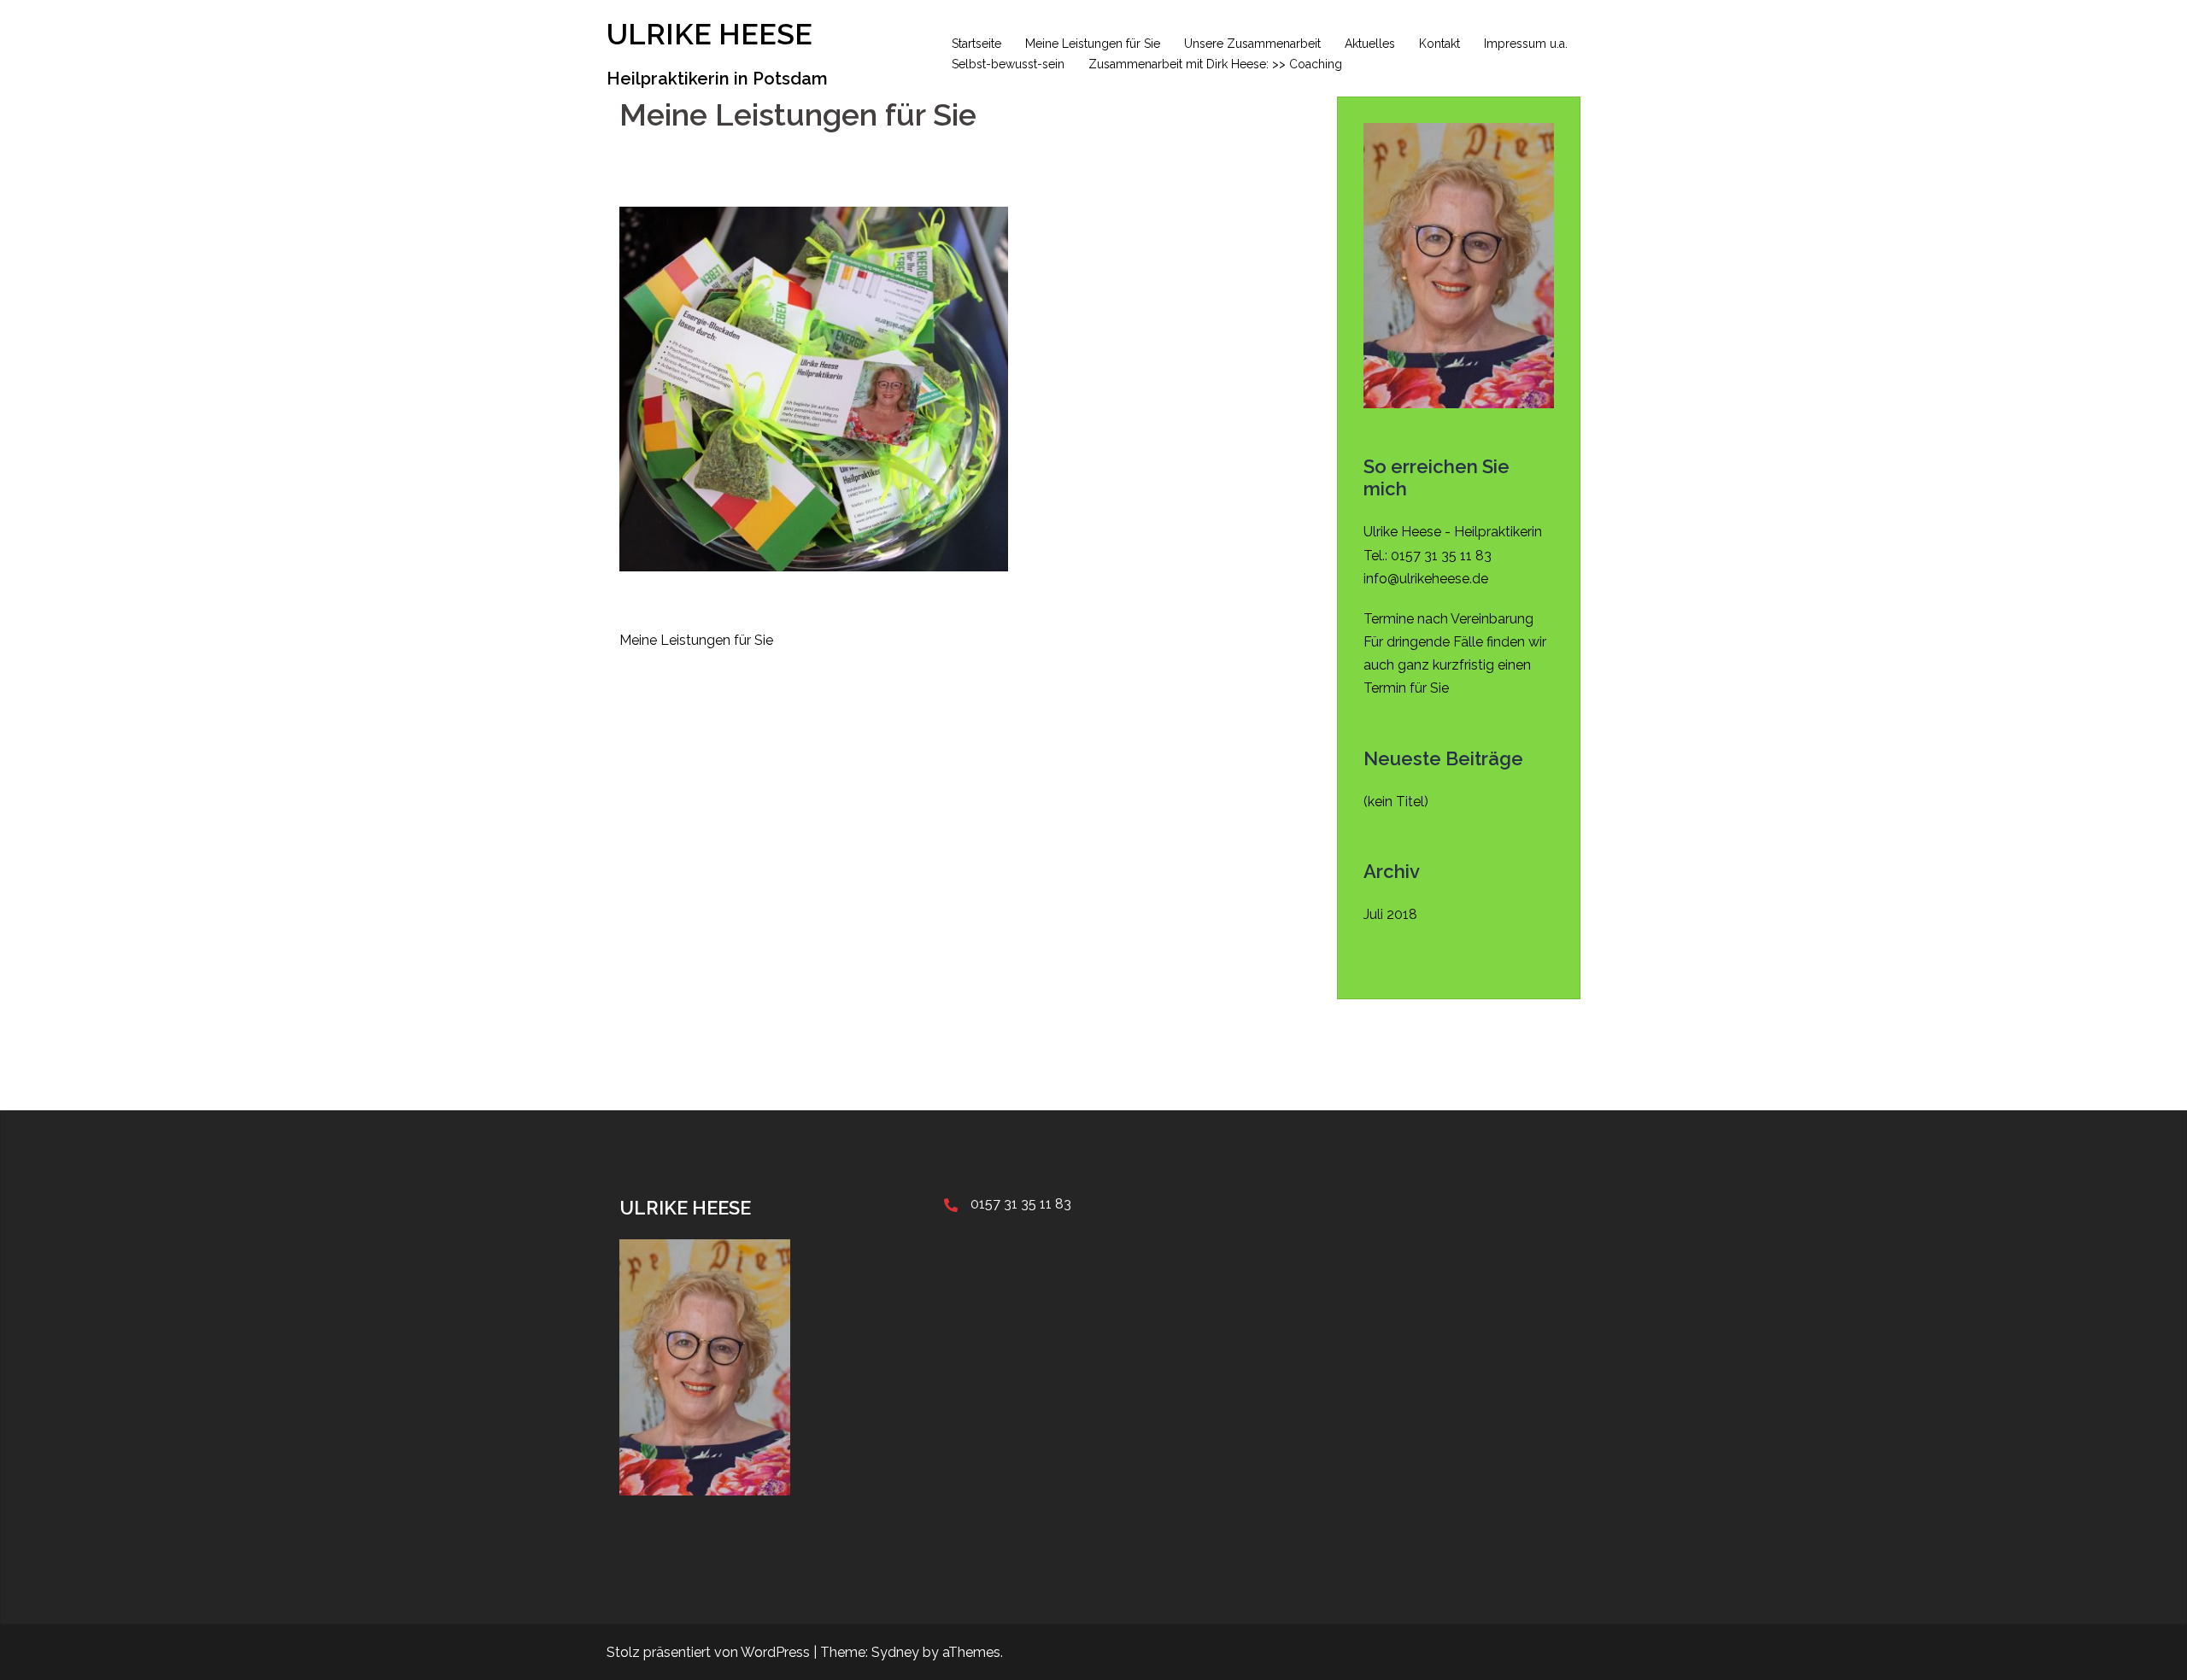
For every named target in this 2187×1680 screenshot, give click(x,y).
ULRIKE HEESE (709, 34)
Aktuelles (1370, 44)
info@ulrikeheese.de (1426, 579)
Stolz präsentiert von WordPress (708, 1652)
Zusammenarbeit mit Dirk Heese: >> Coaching (1215, 64)
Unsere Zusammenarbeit (1252, 44)
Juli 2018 (1390, 914)
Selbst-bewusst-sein (1008, 64)
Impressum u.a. (1526, 44)
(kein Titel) (1396, 802)
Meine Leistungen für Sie (1093, 44)
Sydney (895, 1652)
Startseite (976, 44)
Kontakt (1439, 44)
